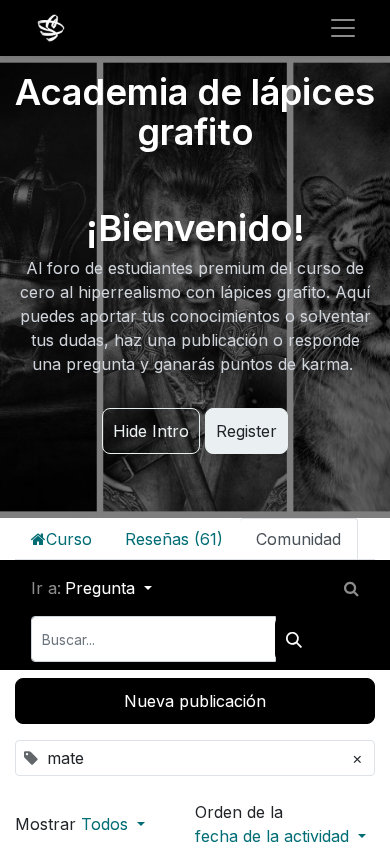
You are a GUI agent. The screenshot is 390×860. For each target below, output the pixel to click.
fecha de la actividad (274, 836)
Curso (69, 539)
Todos (107, 824)
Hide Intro (151, 431)
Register (246, 431)
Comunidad (298, 539)
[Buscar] (294, 639)
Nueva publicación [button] (195, 701)
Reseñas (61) (174, 539)
